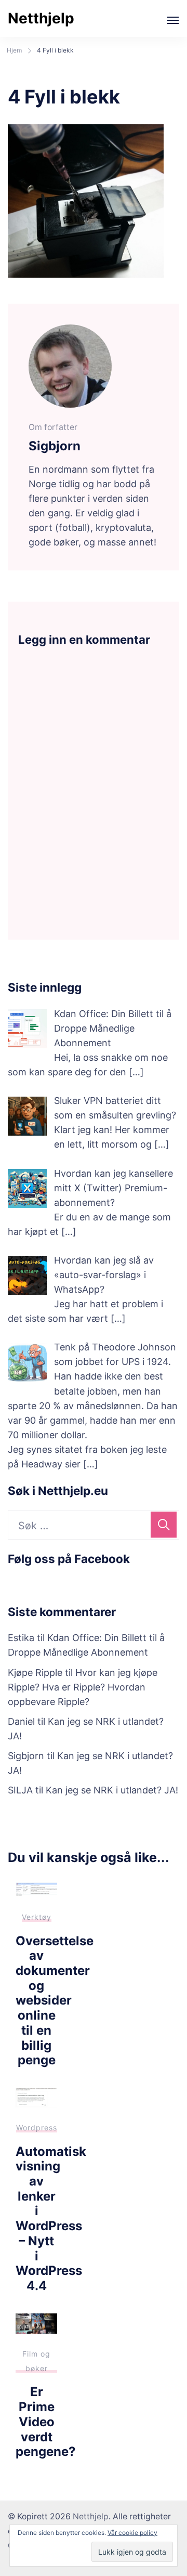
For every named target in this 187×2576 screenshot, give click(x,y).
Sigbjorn (26, 1756)
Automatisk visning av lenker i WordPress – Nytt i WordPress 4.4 (51, 2219)
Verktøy (37, 1917)
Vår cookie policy (132, 2533)
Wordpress (37, 2128)
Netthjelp (41, 18)
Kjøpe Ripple (35, 1673)
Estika (21, 1638)
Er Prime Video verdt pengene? (45, 2422)
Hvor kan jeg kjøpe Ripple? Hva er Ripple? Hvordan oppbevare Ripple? (83, 1687)
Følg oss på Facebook (69, 1559)
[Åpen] (173, 20)
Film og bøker (36, 2361)
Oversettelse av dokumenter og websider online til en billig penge (55, 2001)
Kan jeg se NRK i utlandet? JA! (112, 1790)
